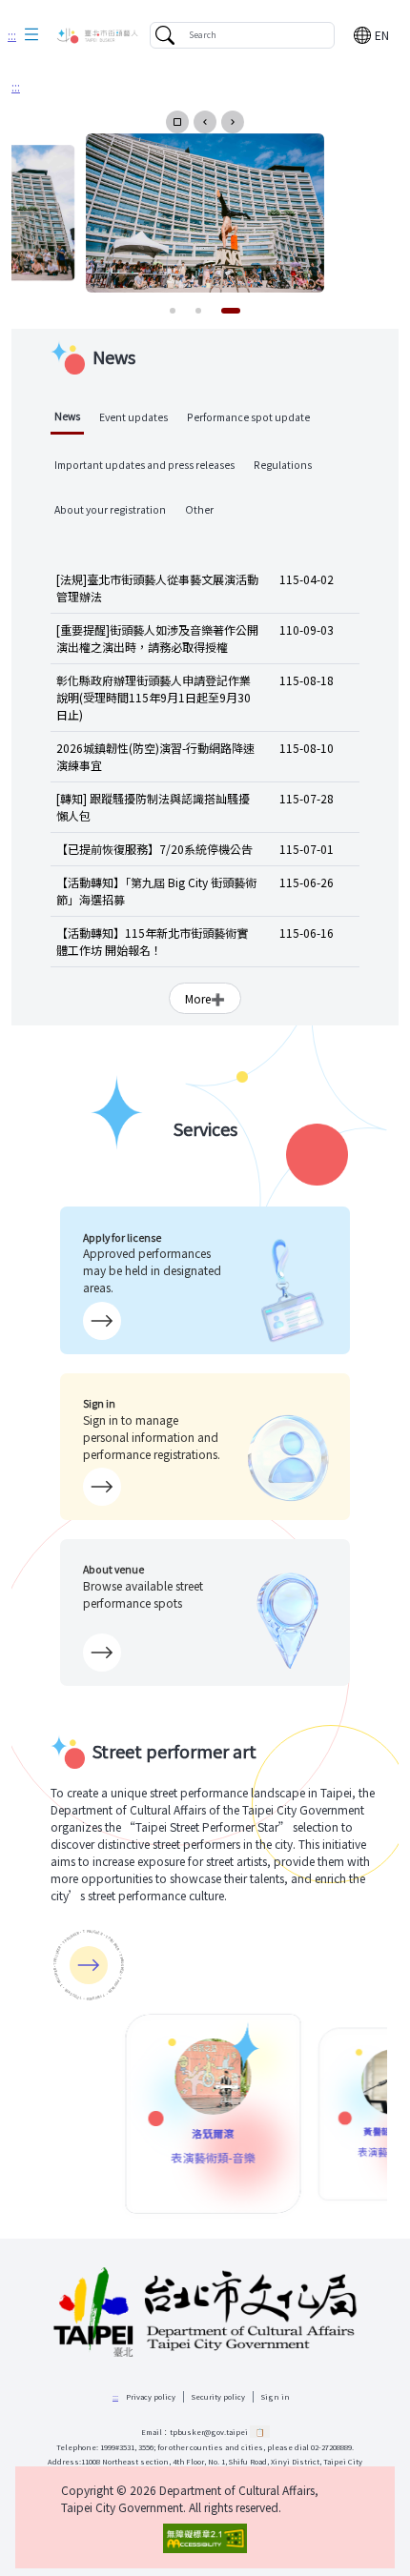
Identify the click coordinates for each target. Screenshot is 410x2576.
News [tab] (67, 416)
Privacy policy (151, 2396)
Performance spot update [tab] (248, 417)
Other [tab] (199, 509)
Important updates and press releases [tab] (144, 465)
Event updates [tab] (133, 417)
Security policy (218, 2396)
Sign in (276, 2396)
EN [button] (382, 35)
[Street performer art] (89, 1965)
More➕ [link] (205, 998)
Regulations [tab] (283, 465)
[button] (31, 35)
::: (12, 35)
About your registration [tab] (110, 509)
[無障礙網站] (205, 2538)
